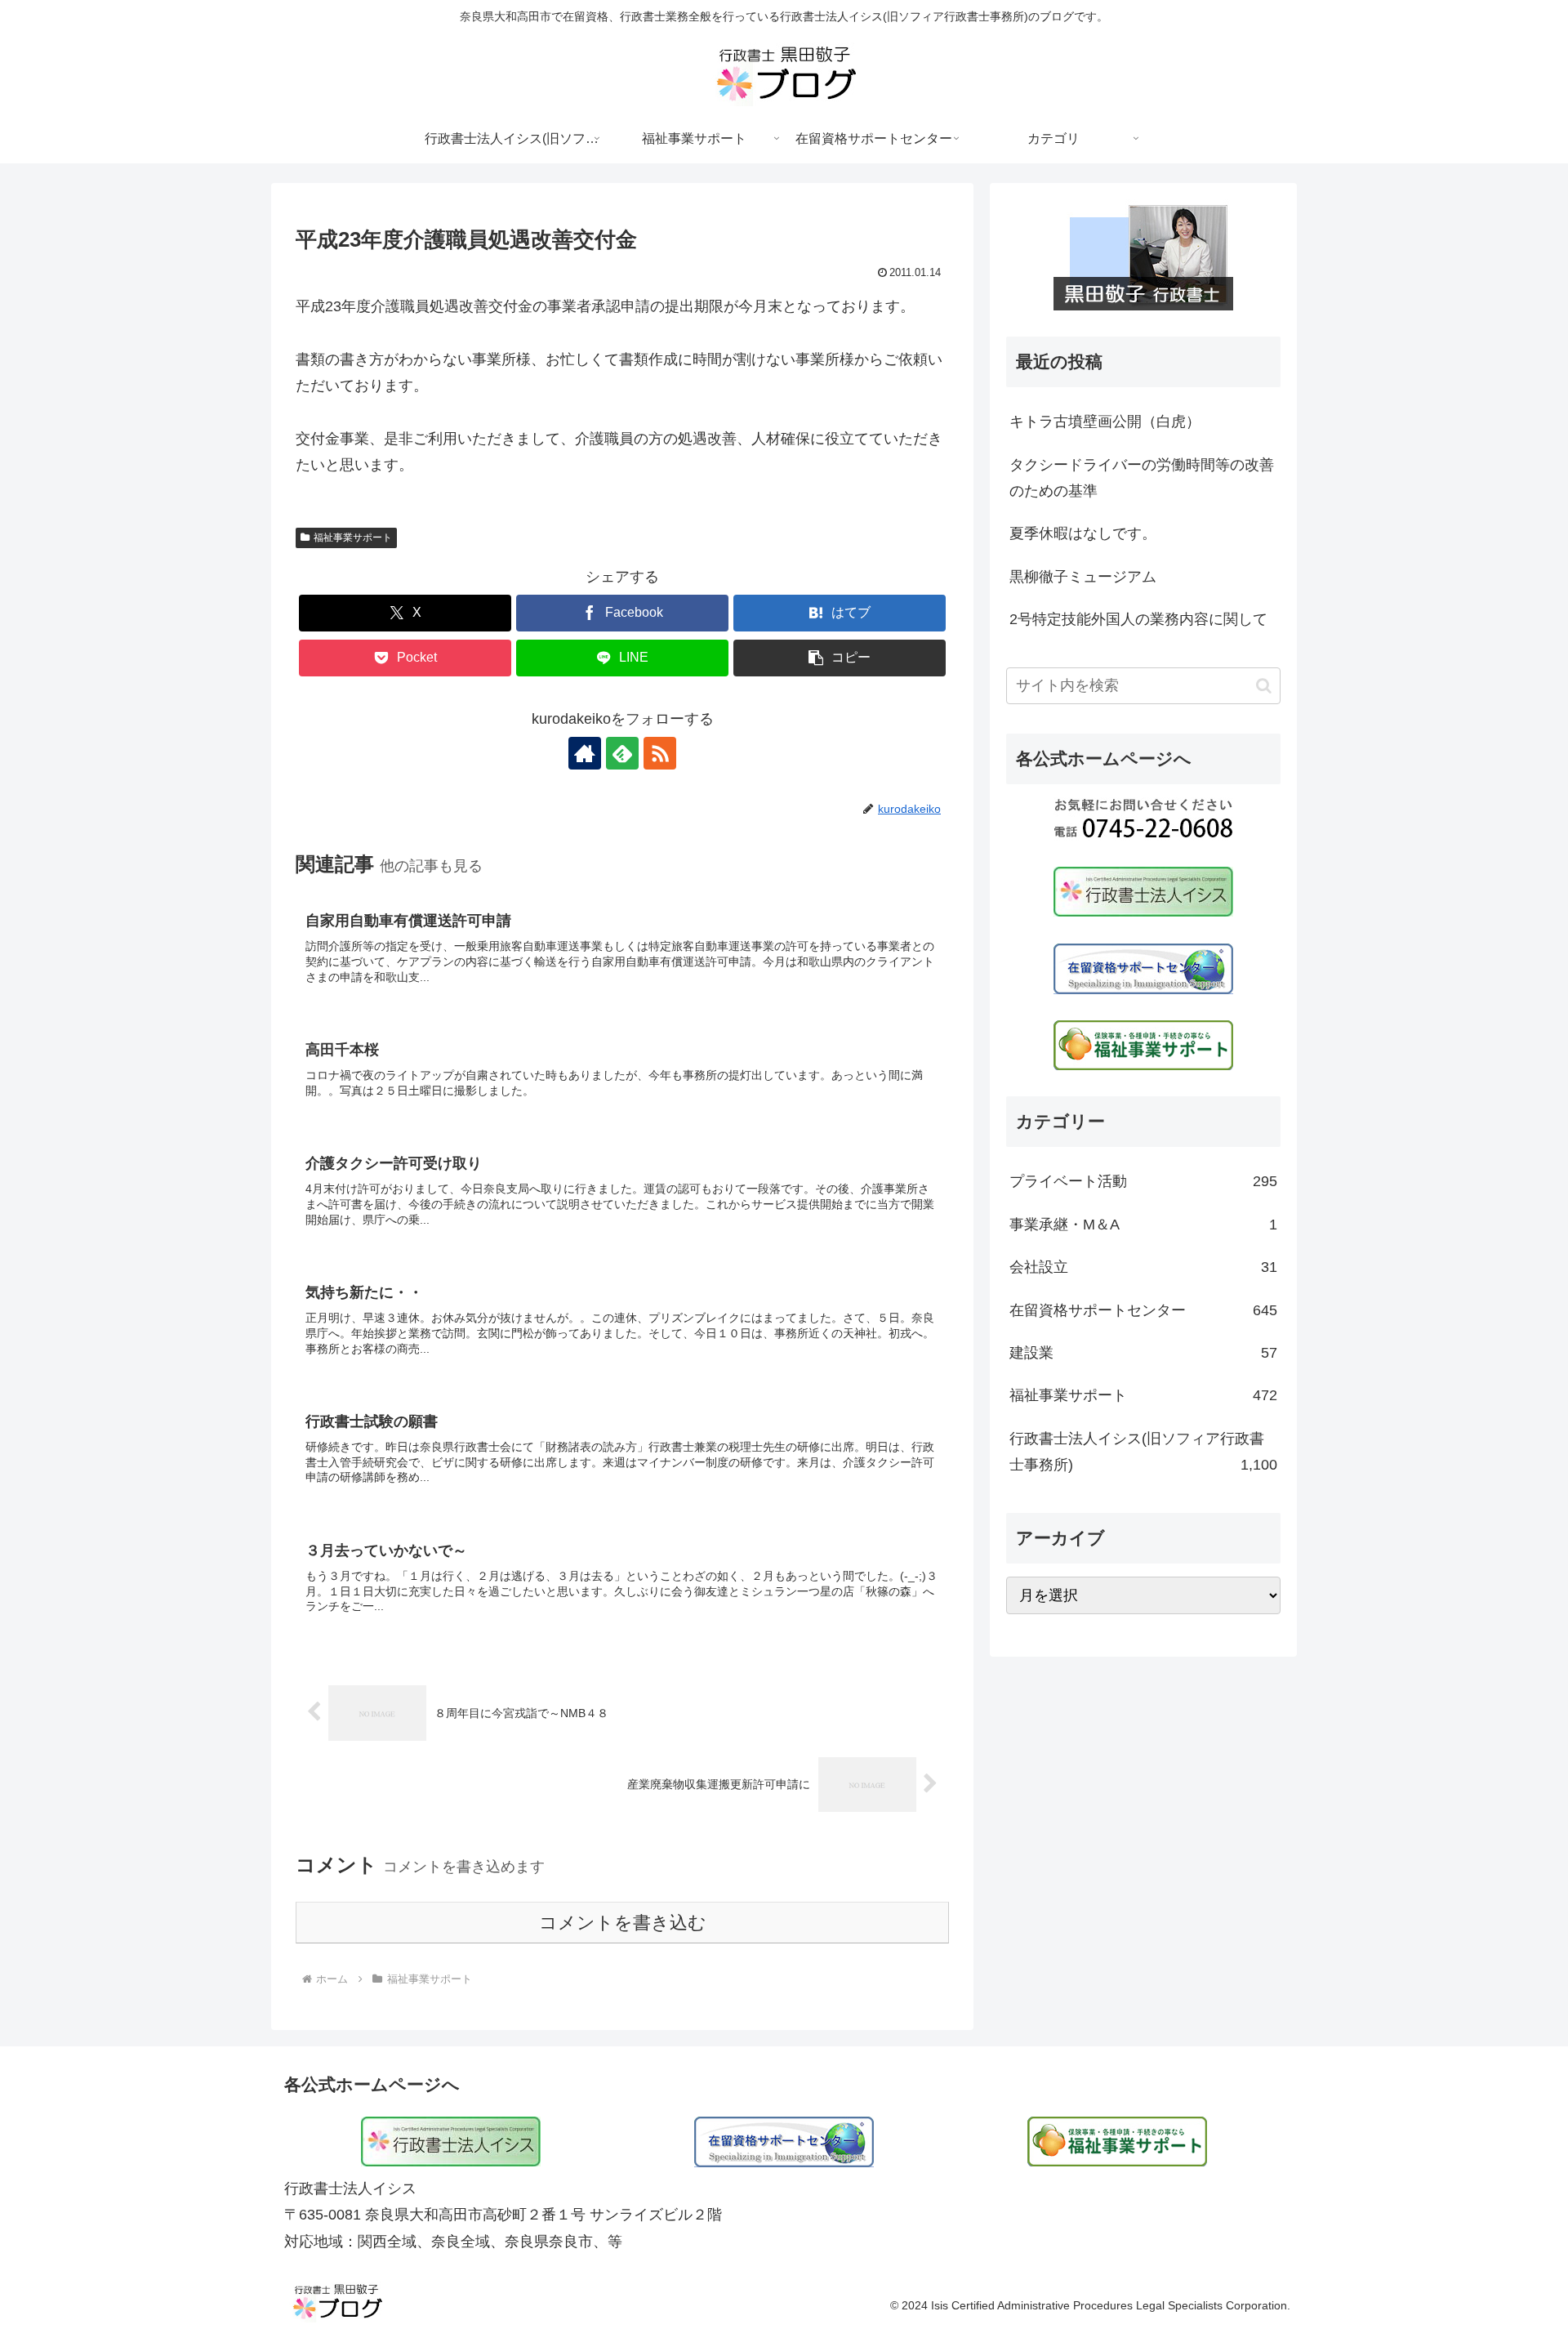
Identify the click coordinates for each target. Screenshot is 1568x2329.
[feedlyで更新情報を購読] (622, 753)
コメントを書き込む (623, 1923)
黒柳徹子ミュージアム (1083, 577)
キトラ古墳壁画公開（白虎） (1105, 422)
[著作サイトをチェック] (585, 753)
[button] (840, 658)
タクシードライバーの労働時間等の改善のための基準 (1142, 478)
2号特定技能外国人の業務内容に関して (1138, 619)
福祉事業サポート (353, 538)
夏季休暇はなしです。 (1083, 533)
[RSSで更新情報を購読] (660, 753)
